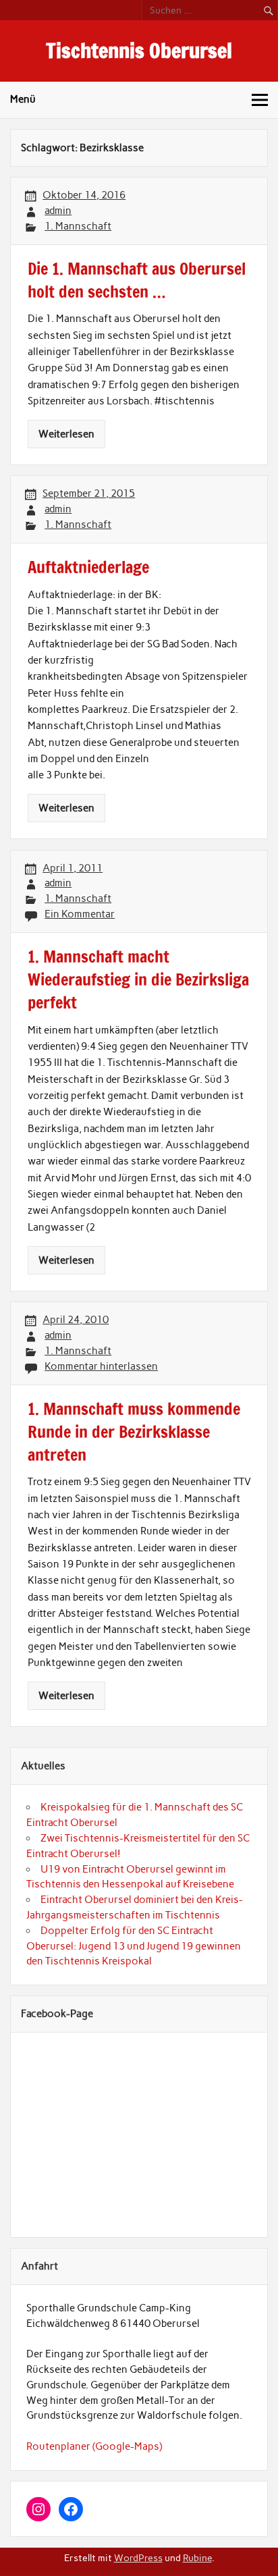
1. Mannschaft (78, 226)
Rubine (197, 2558)
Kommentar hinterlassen (101, 1366)
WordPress (138, 2558)
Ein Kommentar (80, 914)
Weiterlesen (66, 434)
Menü (23, 99)
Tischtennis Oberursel (139, 50)
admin (58, 211)
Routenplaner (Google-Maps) (94, 2446)
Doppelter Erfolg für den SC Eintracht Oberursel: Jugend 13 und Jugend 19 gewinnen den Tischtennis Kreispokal (134, 1946)
